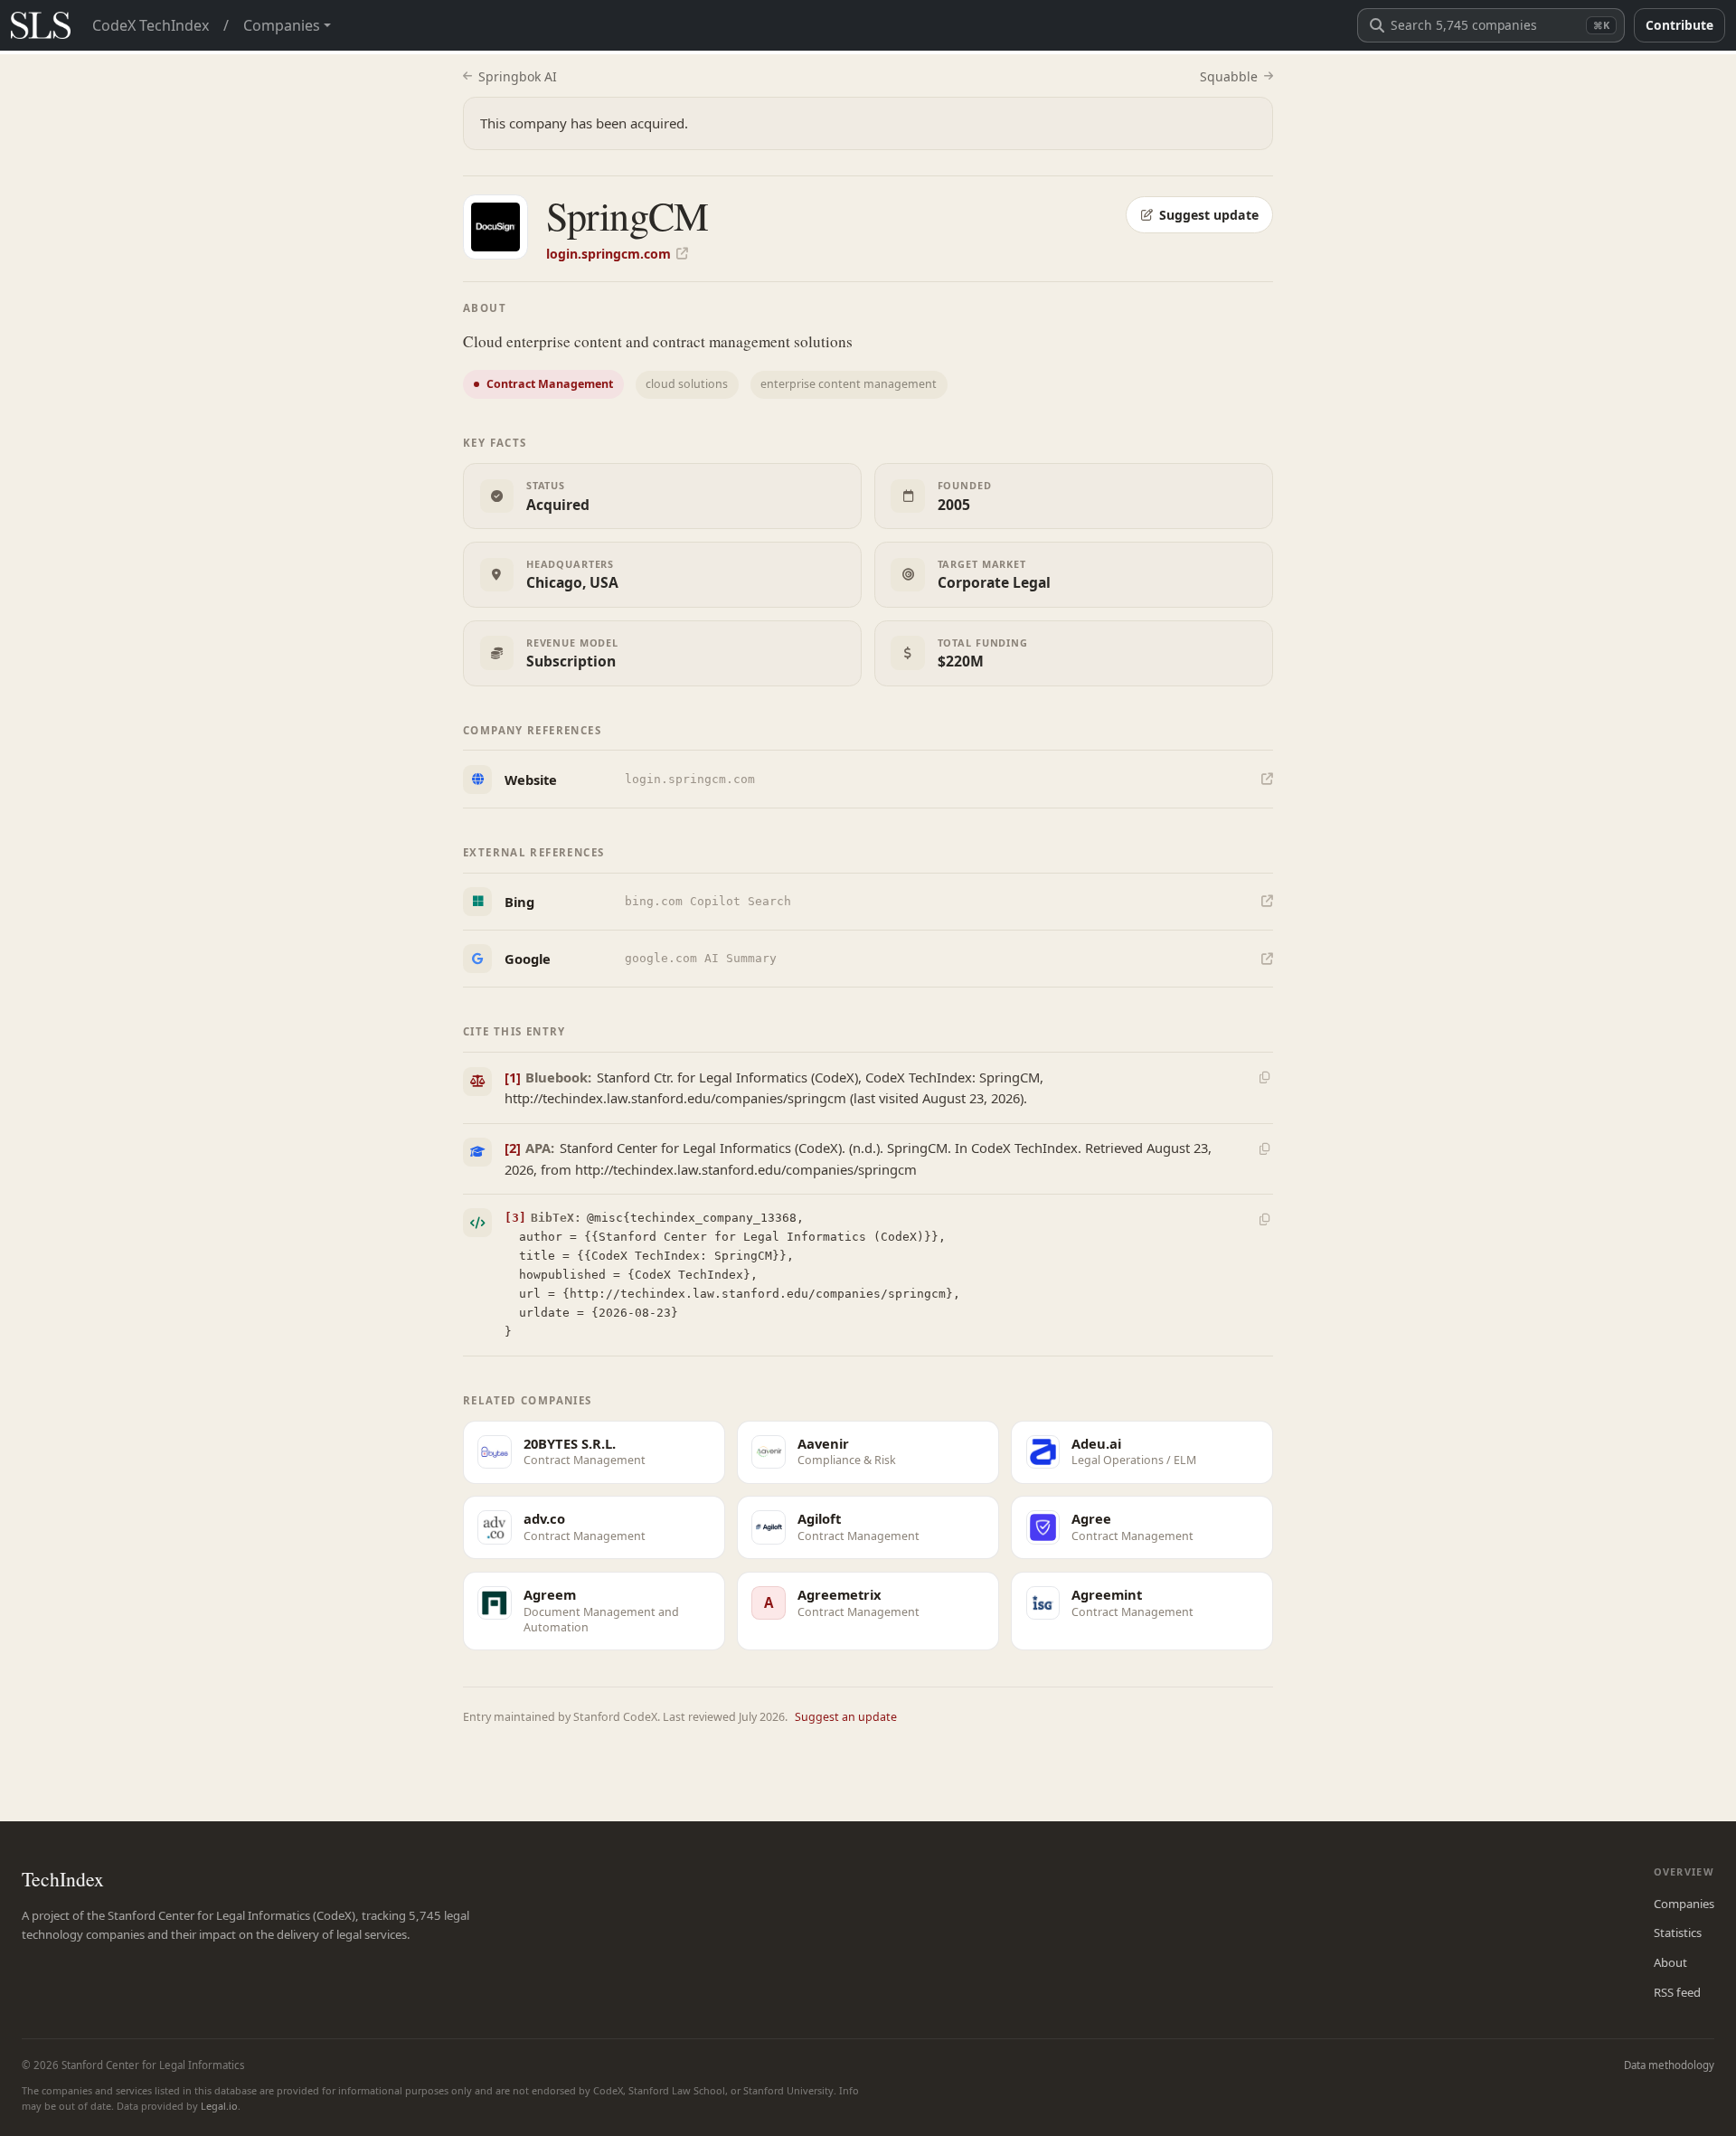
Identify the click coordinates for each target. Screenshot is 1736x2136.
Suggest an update (846, 1717)
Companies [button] (282, 25)
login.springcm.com (609, 254)
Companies (1684, 1904)
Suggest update (1209, 215)
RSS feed (1677, 1992)
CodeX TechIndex (151, 25)
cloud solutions (687, 384)
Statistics (1678, 1933)
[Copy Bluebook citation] (1264, 1078)
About (1670, 1962)
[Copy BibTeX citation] (1264, 1220)
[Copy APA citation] (1264, 1148)
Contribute (1679, 25)
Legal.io (219, 2106)
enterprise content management (849, 384)
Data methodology (1669, 2065)
